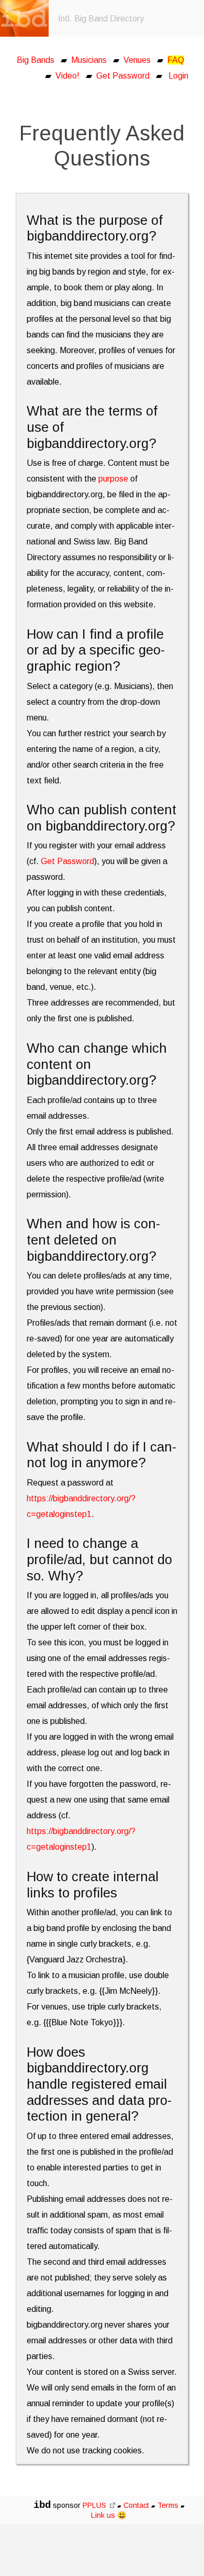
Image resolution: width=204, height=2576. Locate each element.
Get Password (123, 76)
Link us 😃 (109, 2515)
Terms (169, 2505)
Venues (137, 60)
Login (178, 76)
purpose (113, 479)
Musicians (89, 60)
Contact (136, 2505)
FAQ (176, 60)
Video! (67, 76)
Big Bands (36, 60)
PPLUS (95, 2505)
